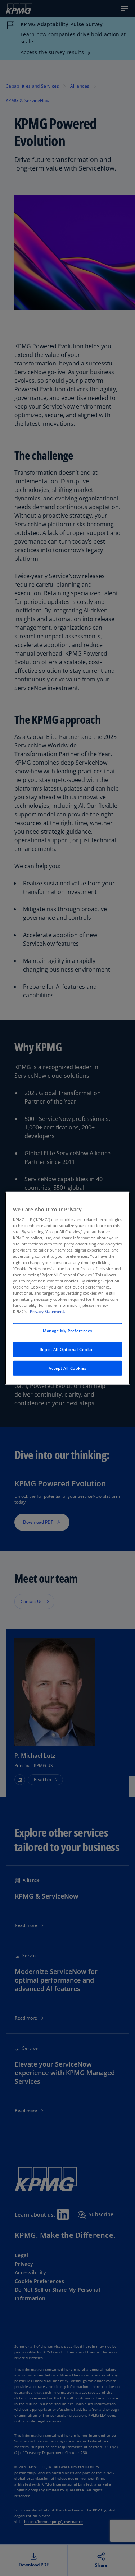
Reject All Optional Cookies (67, 1349)
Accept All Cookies (67, 1368)
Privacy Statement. (48, 1311)
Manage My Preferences (67, 1331)
